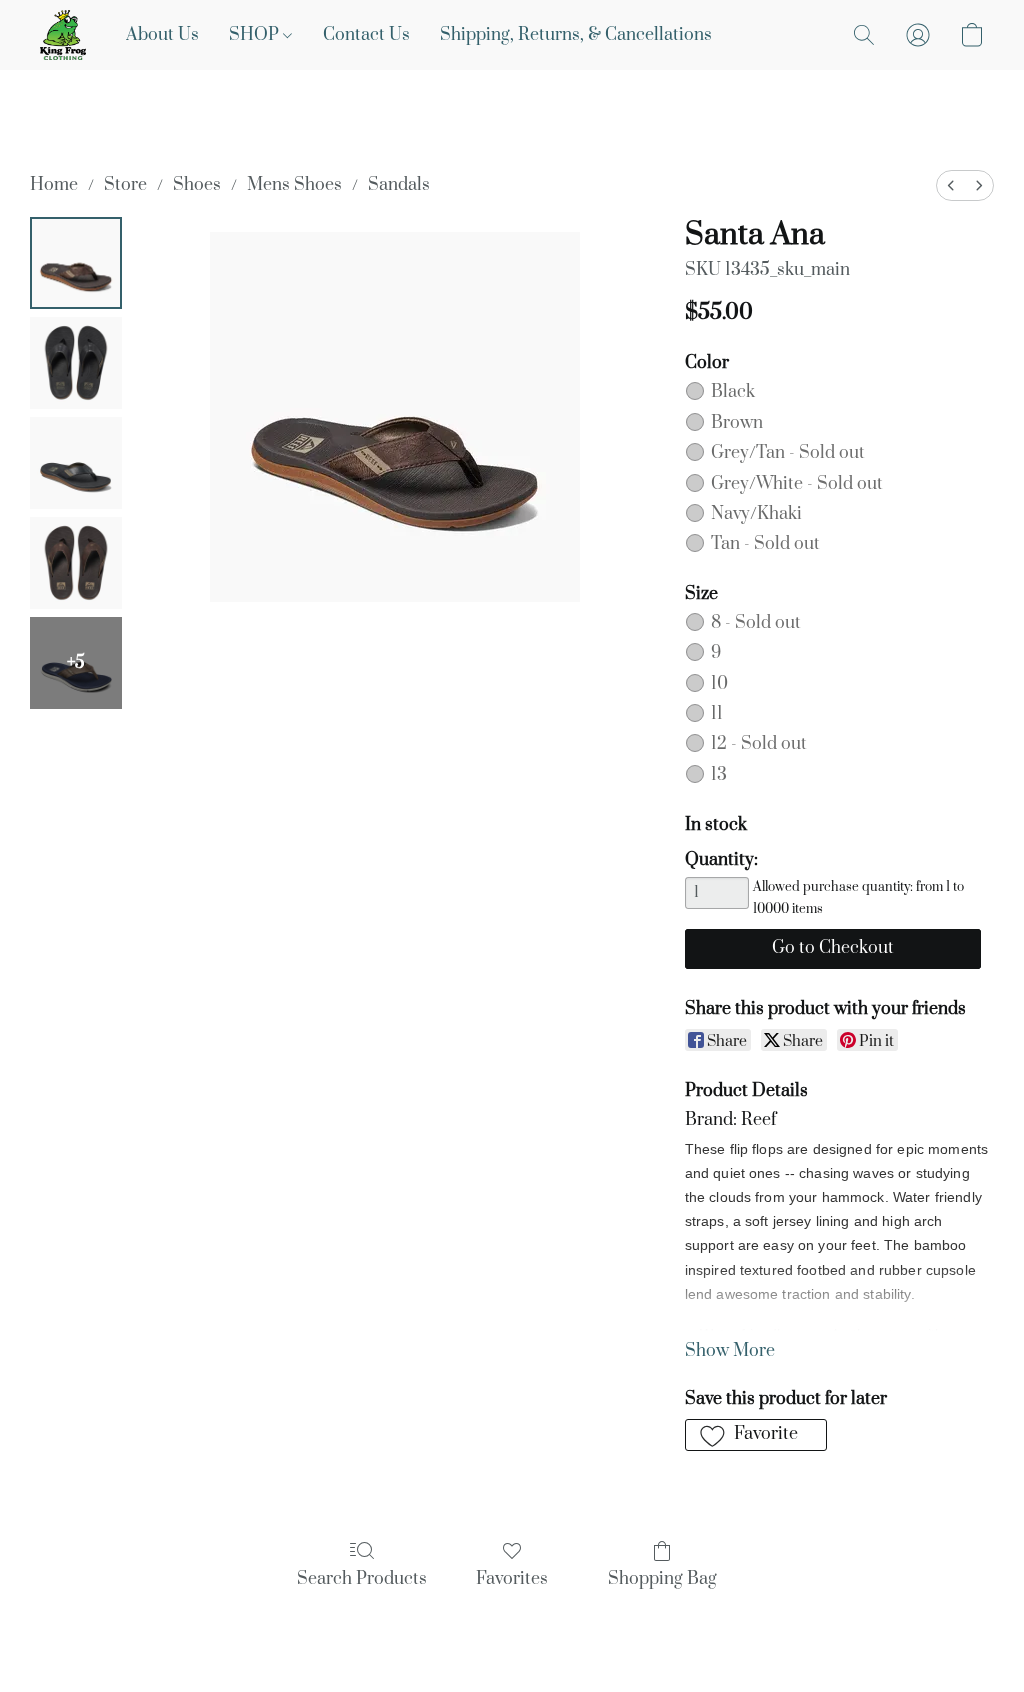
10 (719, 684)
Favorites (512, 1579)
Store (125, 185)
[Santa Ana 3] (76, 563)
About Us (162, 35)
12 (759, 744)
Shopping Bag (662, 1579)
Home (54, 185)
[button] (63, 35)
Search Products (362, 1579)
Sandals (399, 185)
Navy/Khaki (756, 514)
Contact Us (366, 35)
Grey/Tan (788, 453)
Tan (765, 544)
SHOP (256, 35)
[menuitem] (951, 185)
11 (717, 714)
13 (719, 775)
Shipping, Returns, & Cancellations (576, 35)
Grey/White (797, 484)
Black (733, 392)
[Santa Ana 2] (76, 463)
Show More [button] (730, 1351)
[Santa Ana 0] (76, 263)
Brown (737, 423)
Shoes (197, 185)
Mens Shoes (294, 185)
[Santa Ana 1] (76, 363)
